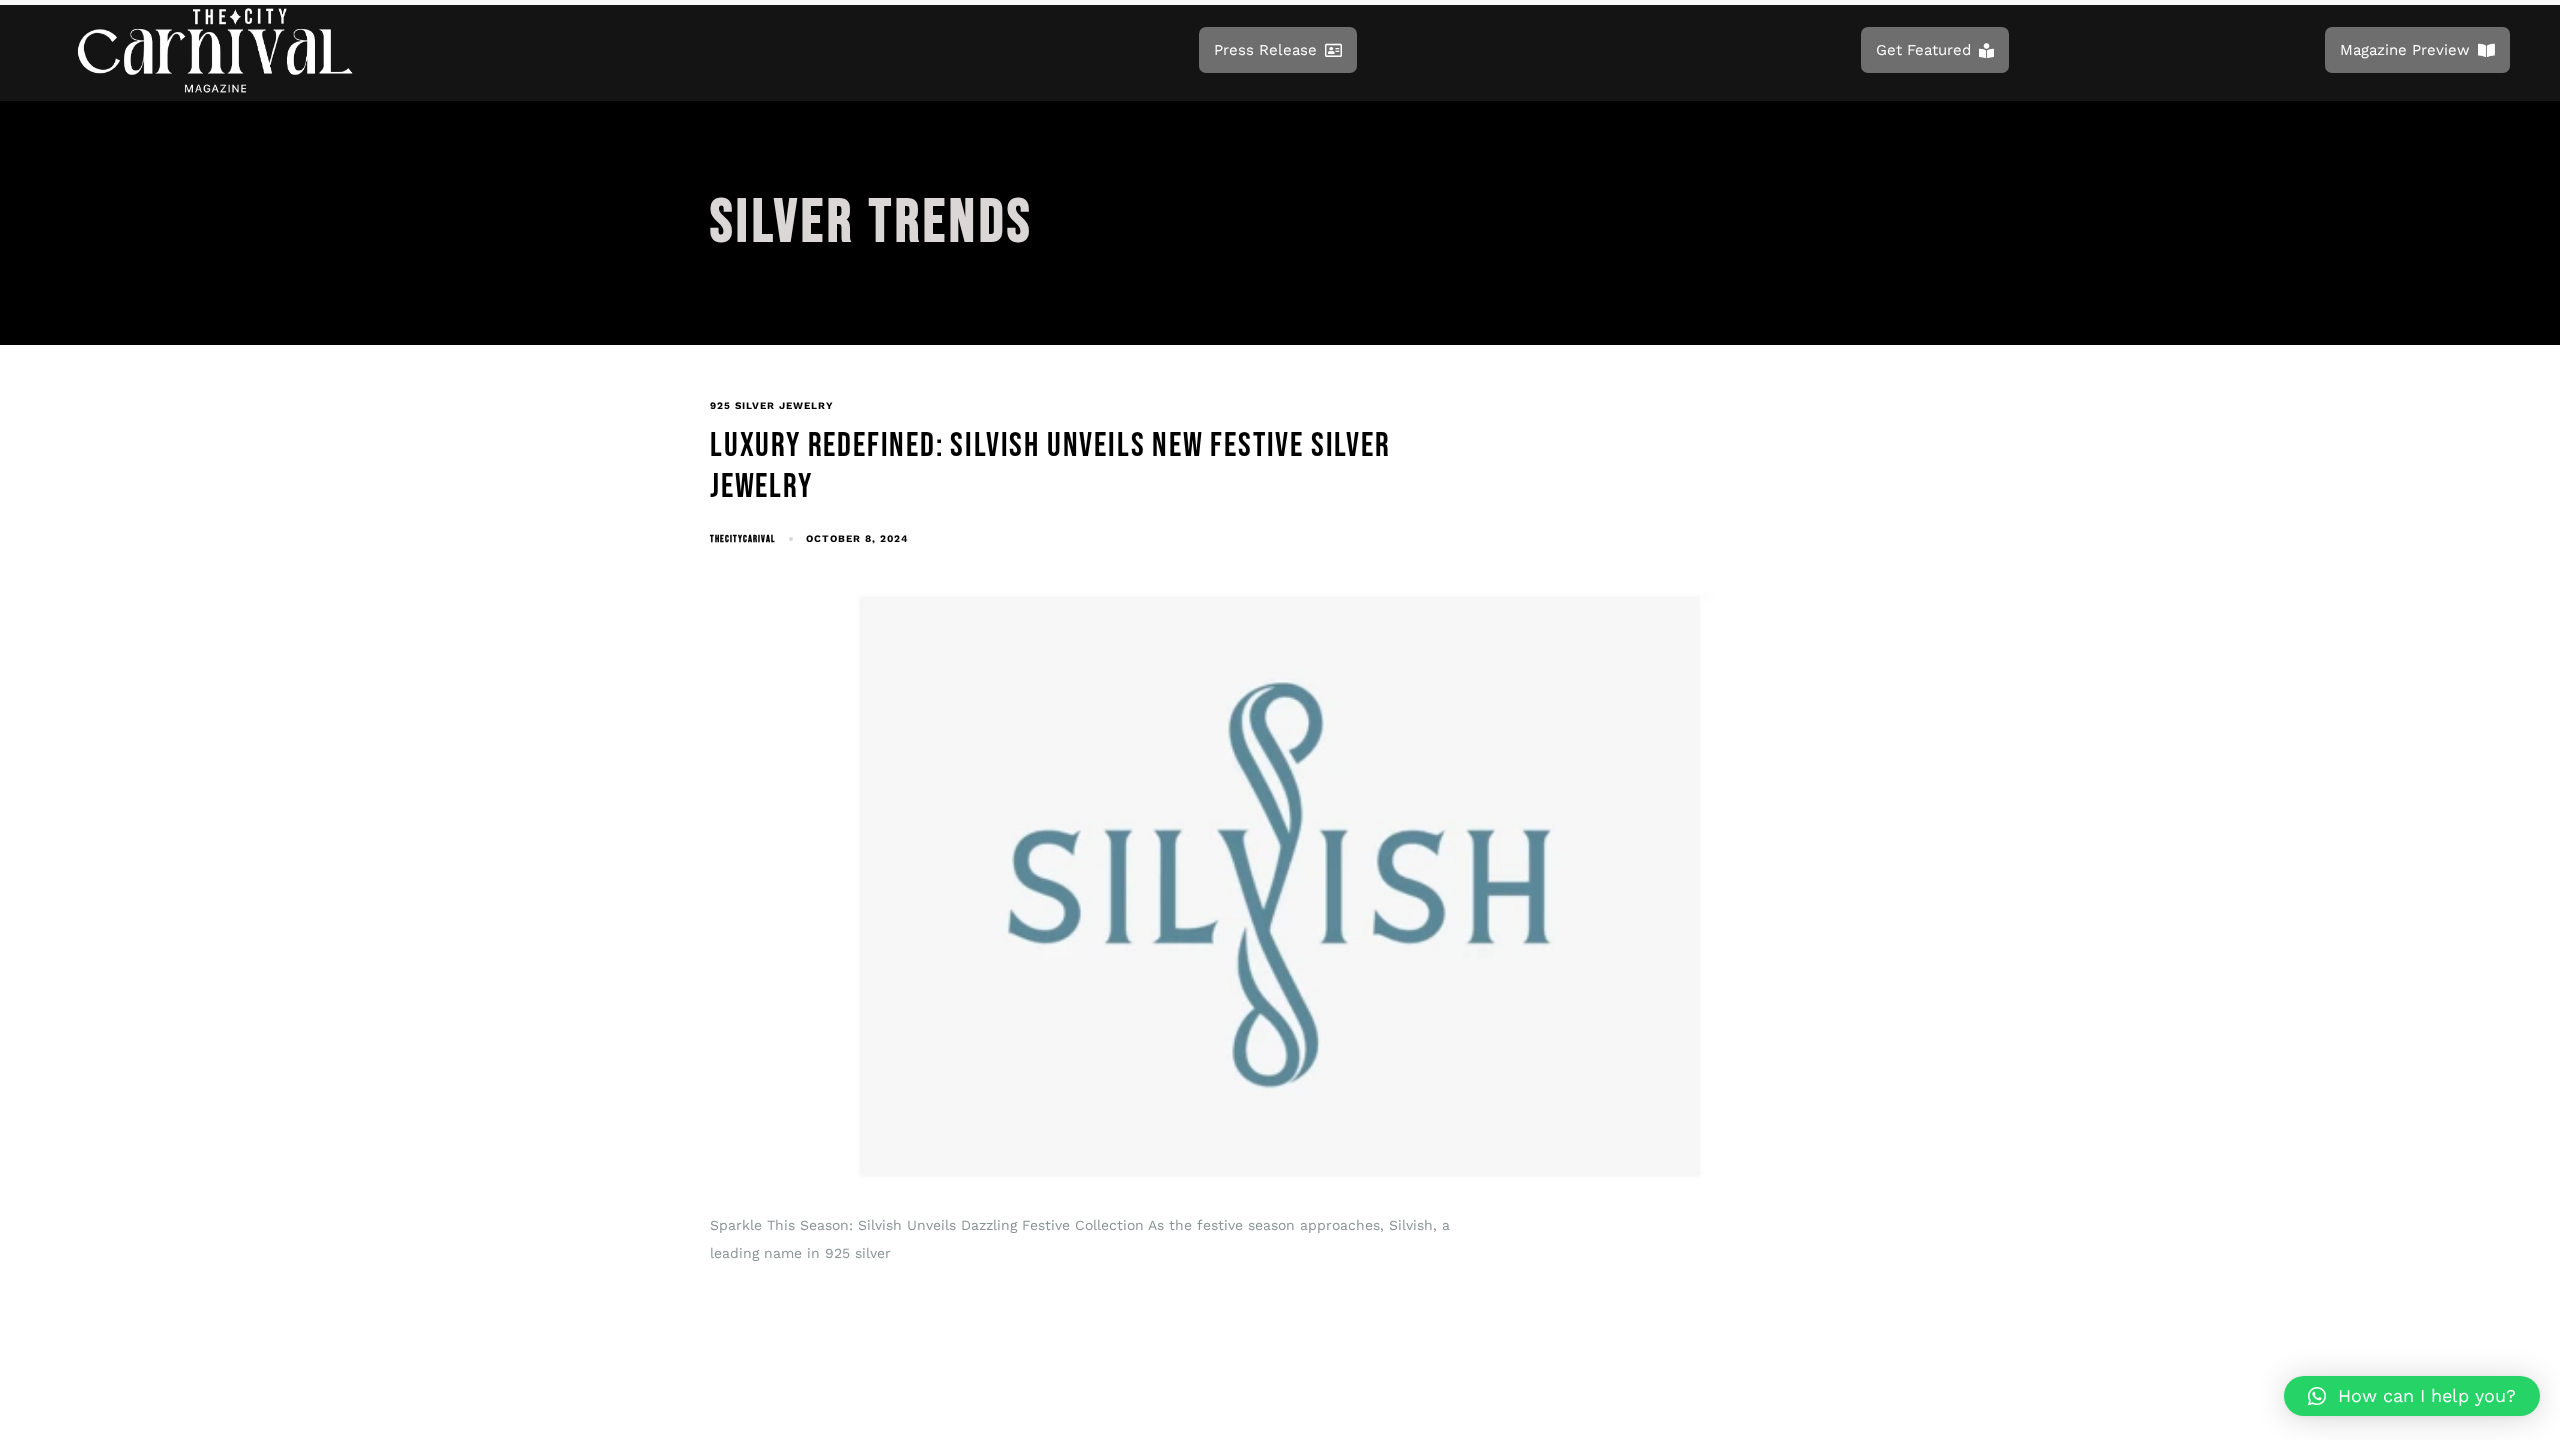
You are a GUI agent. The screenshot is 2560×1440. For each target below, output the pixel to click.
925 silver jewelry (772, 405)
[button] (2412, 1396)
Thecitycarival (742, 539)
